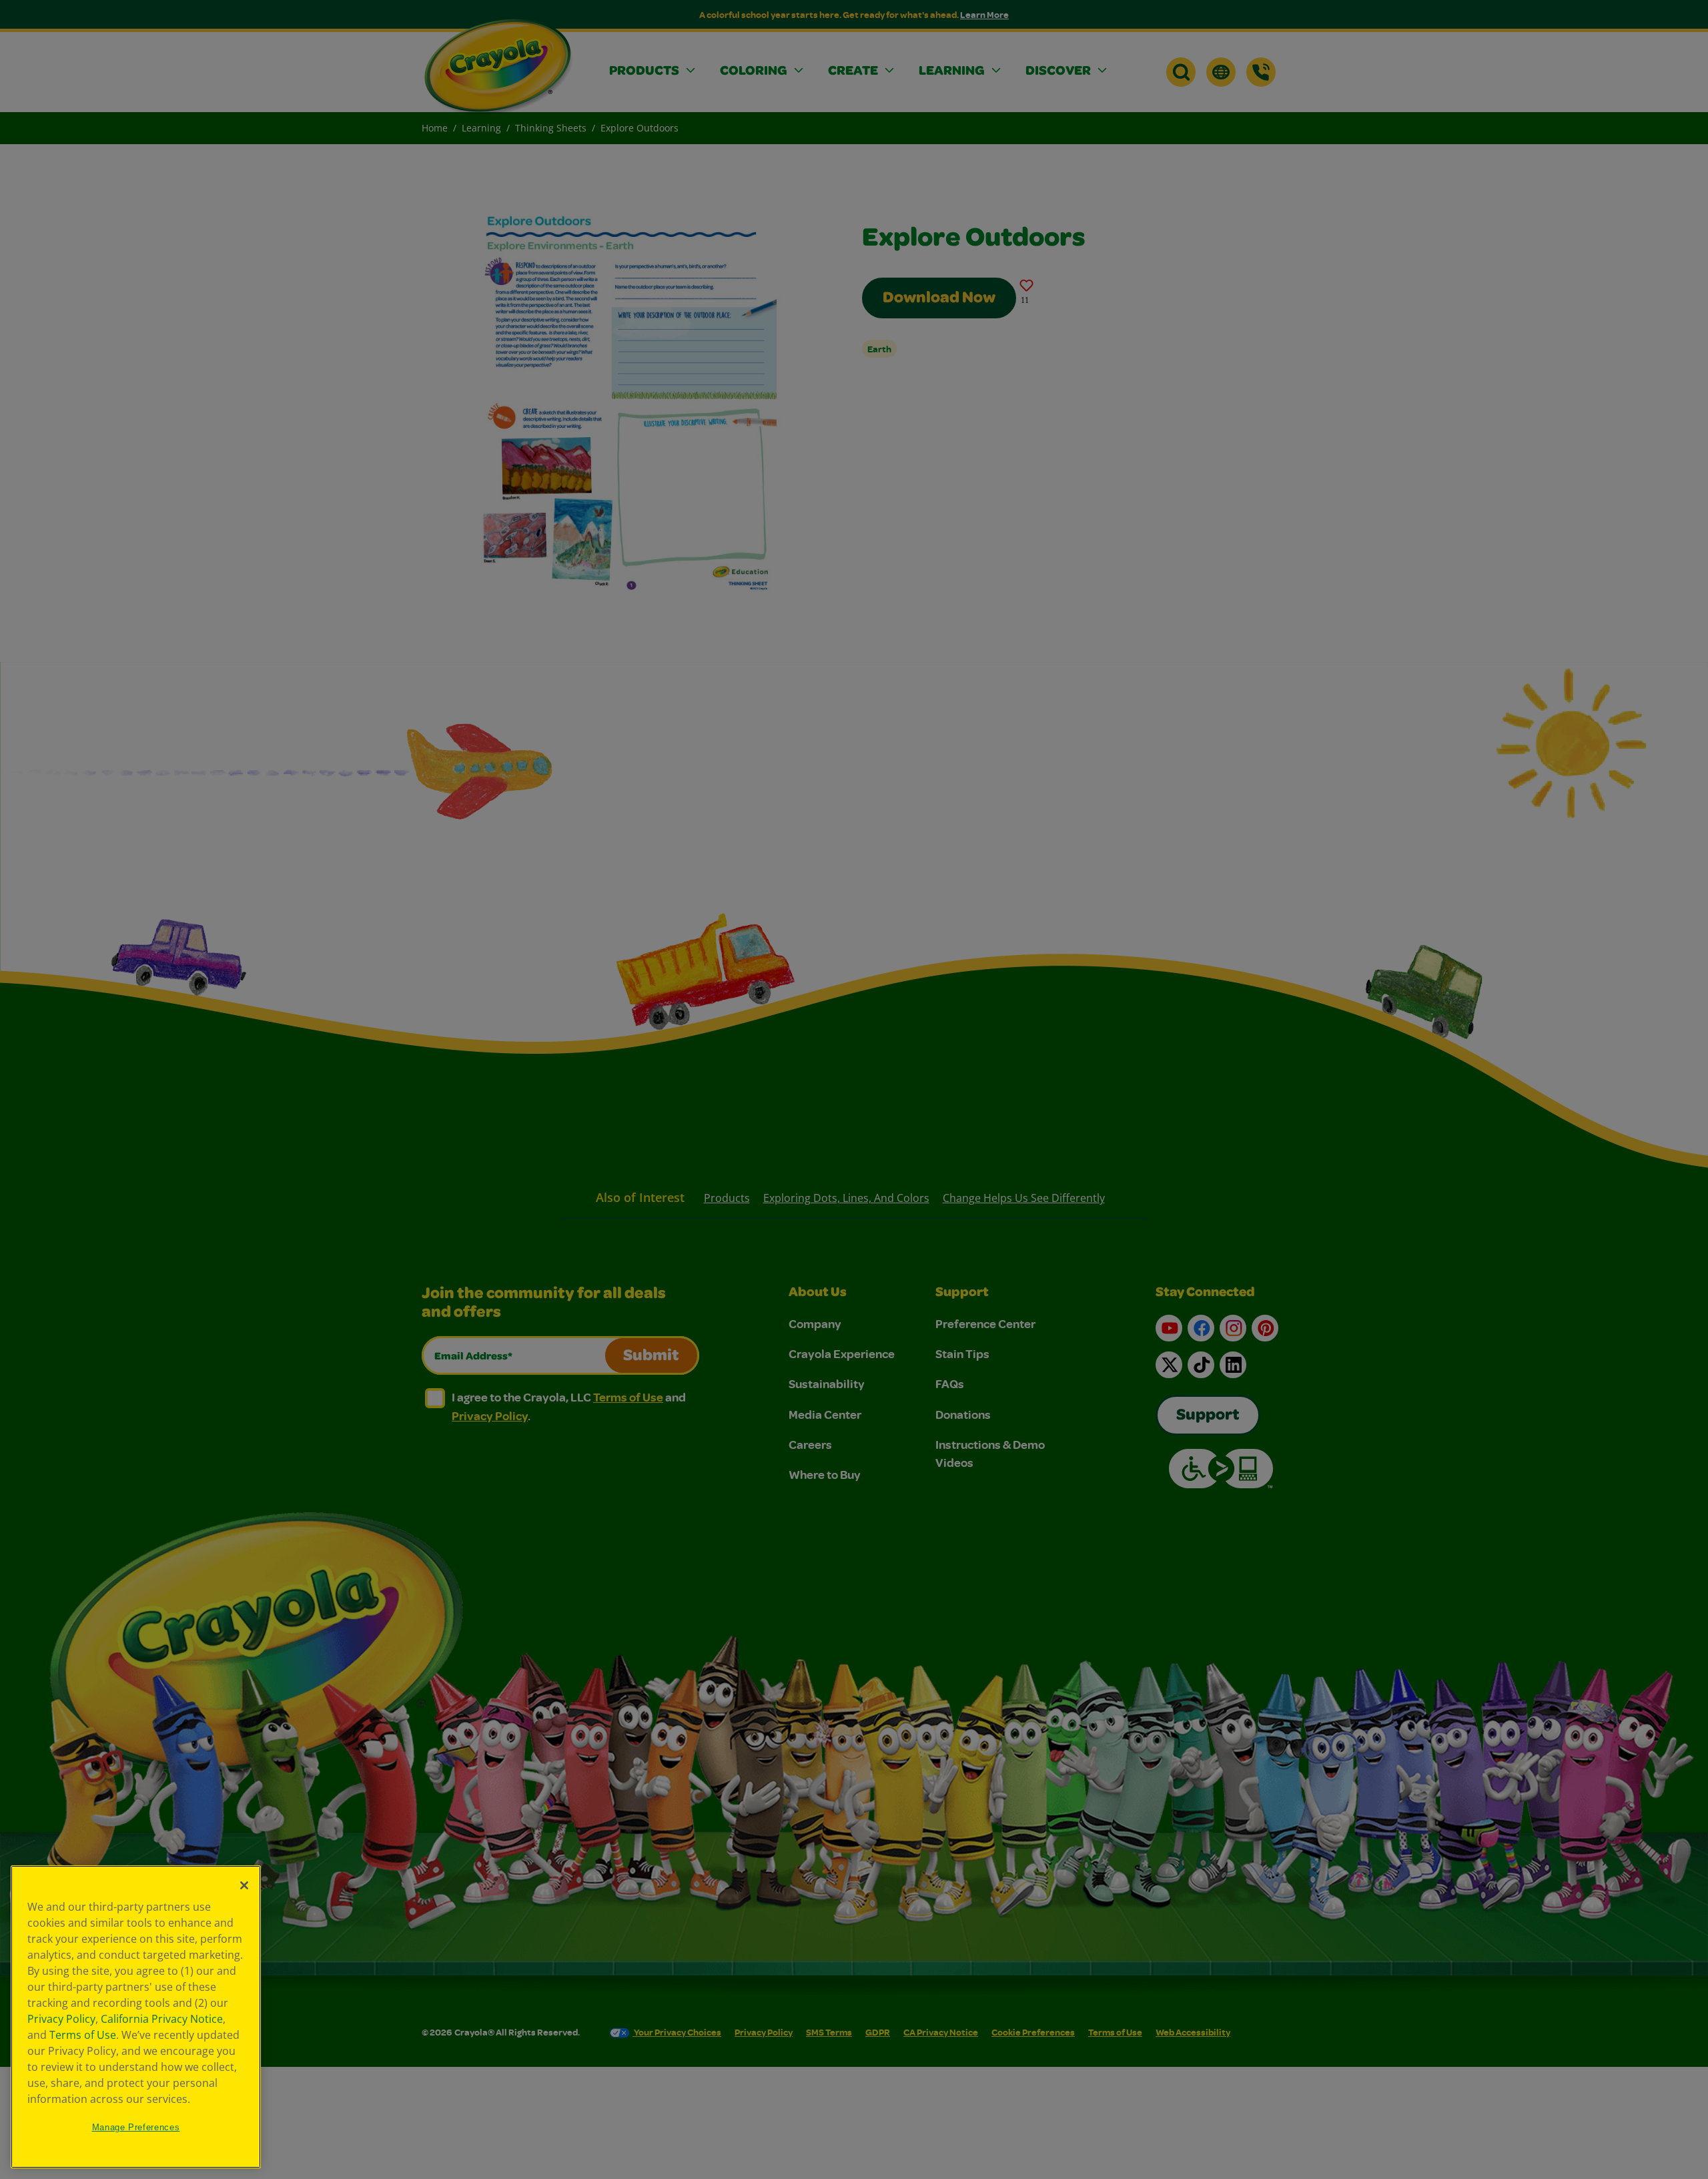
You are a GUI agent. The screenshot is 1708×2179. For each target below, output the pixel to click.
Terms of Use (83, 2035)
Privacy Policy (61, 2019)
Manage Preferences (136, 2127)
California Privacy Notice (162, 2019)
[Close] (244, 1885)
